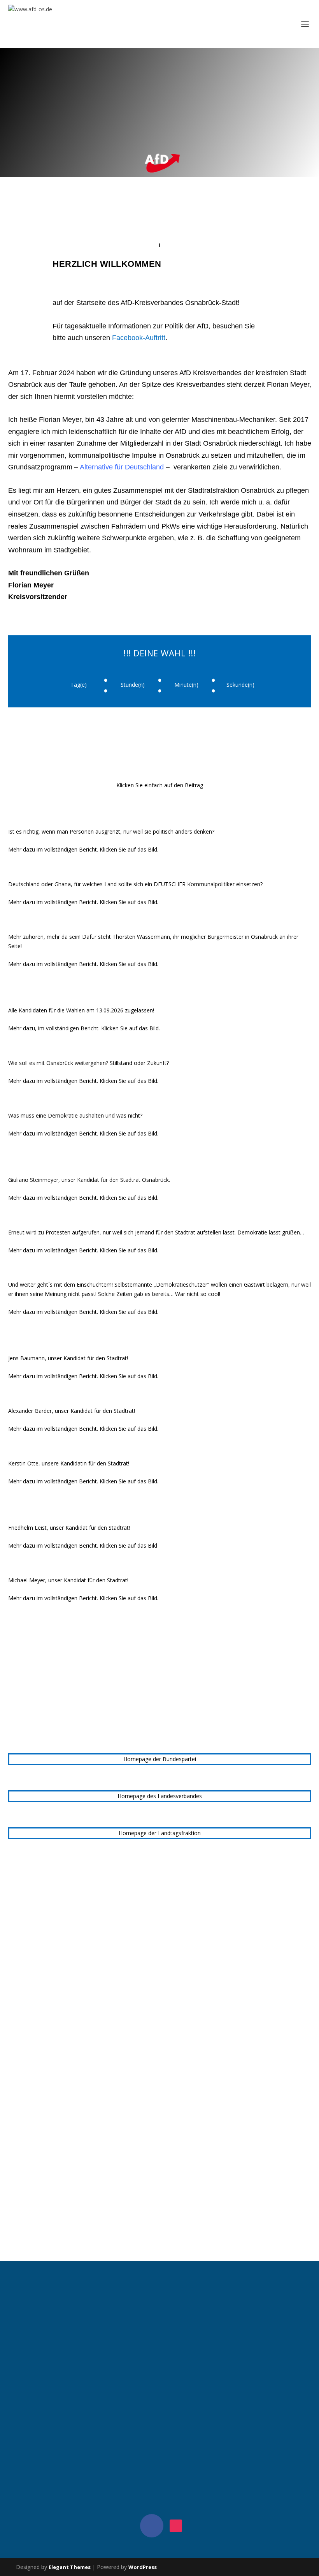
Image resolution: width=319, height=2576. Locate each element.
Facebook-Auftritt (139, 338)
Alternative (122, 467)
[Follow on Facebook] (152, 2526)
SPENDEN (159, 2463)
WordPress (143, 2567)
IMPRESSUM (159, 2295)
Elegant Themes (70, 2567)
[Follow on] (176, 2526)
